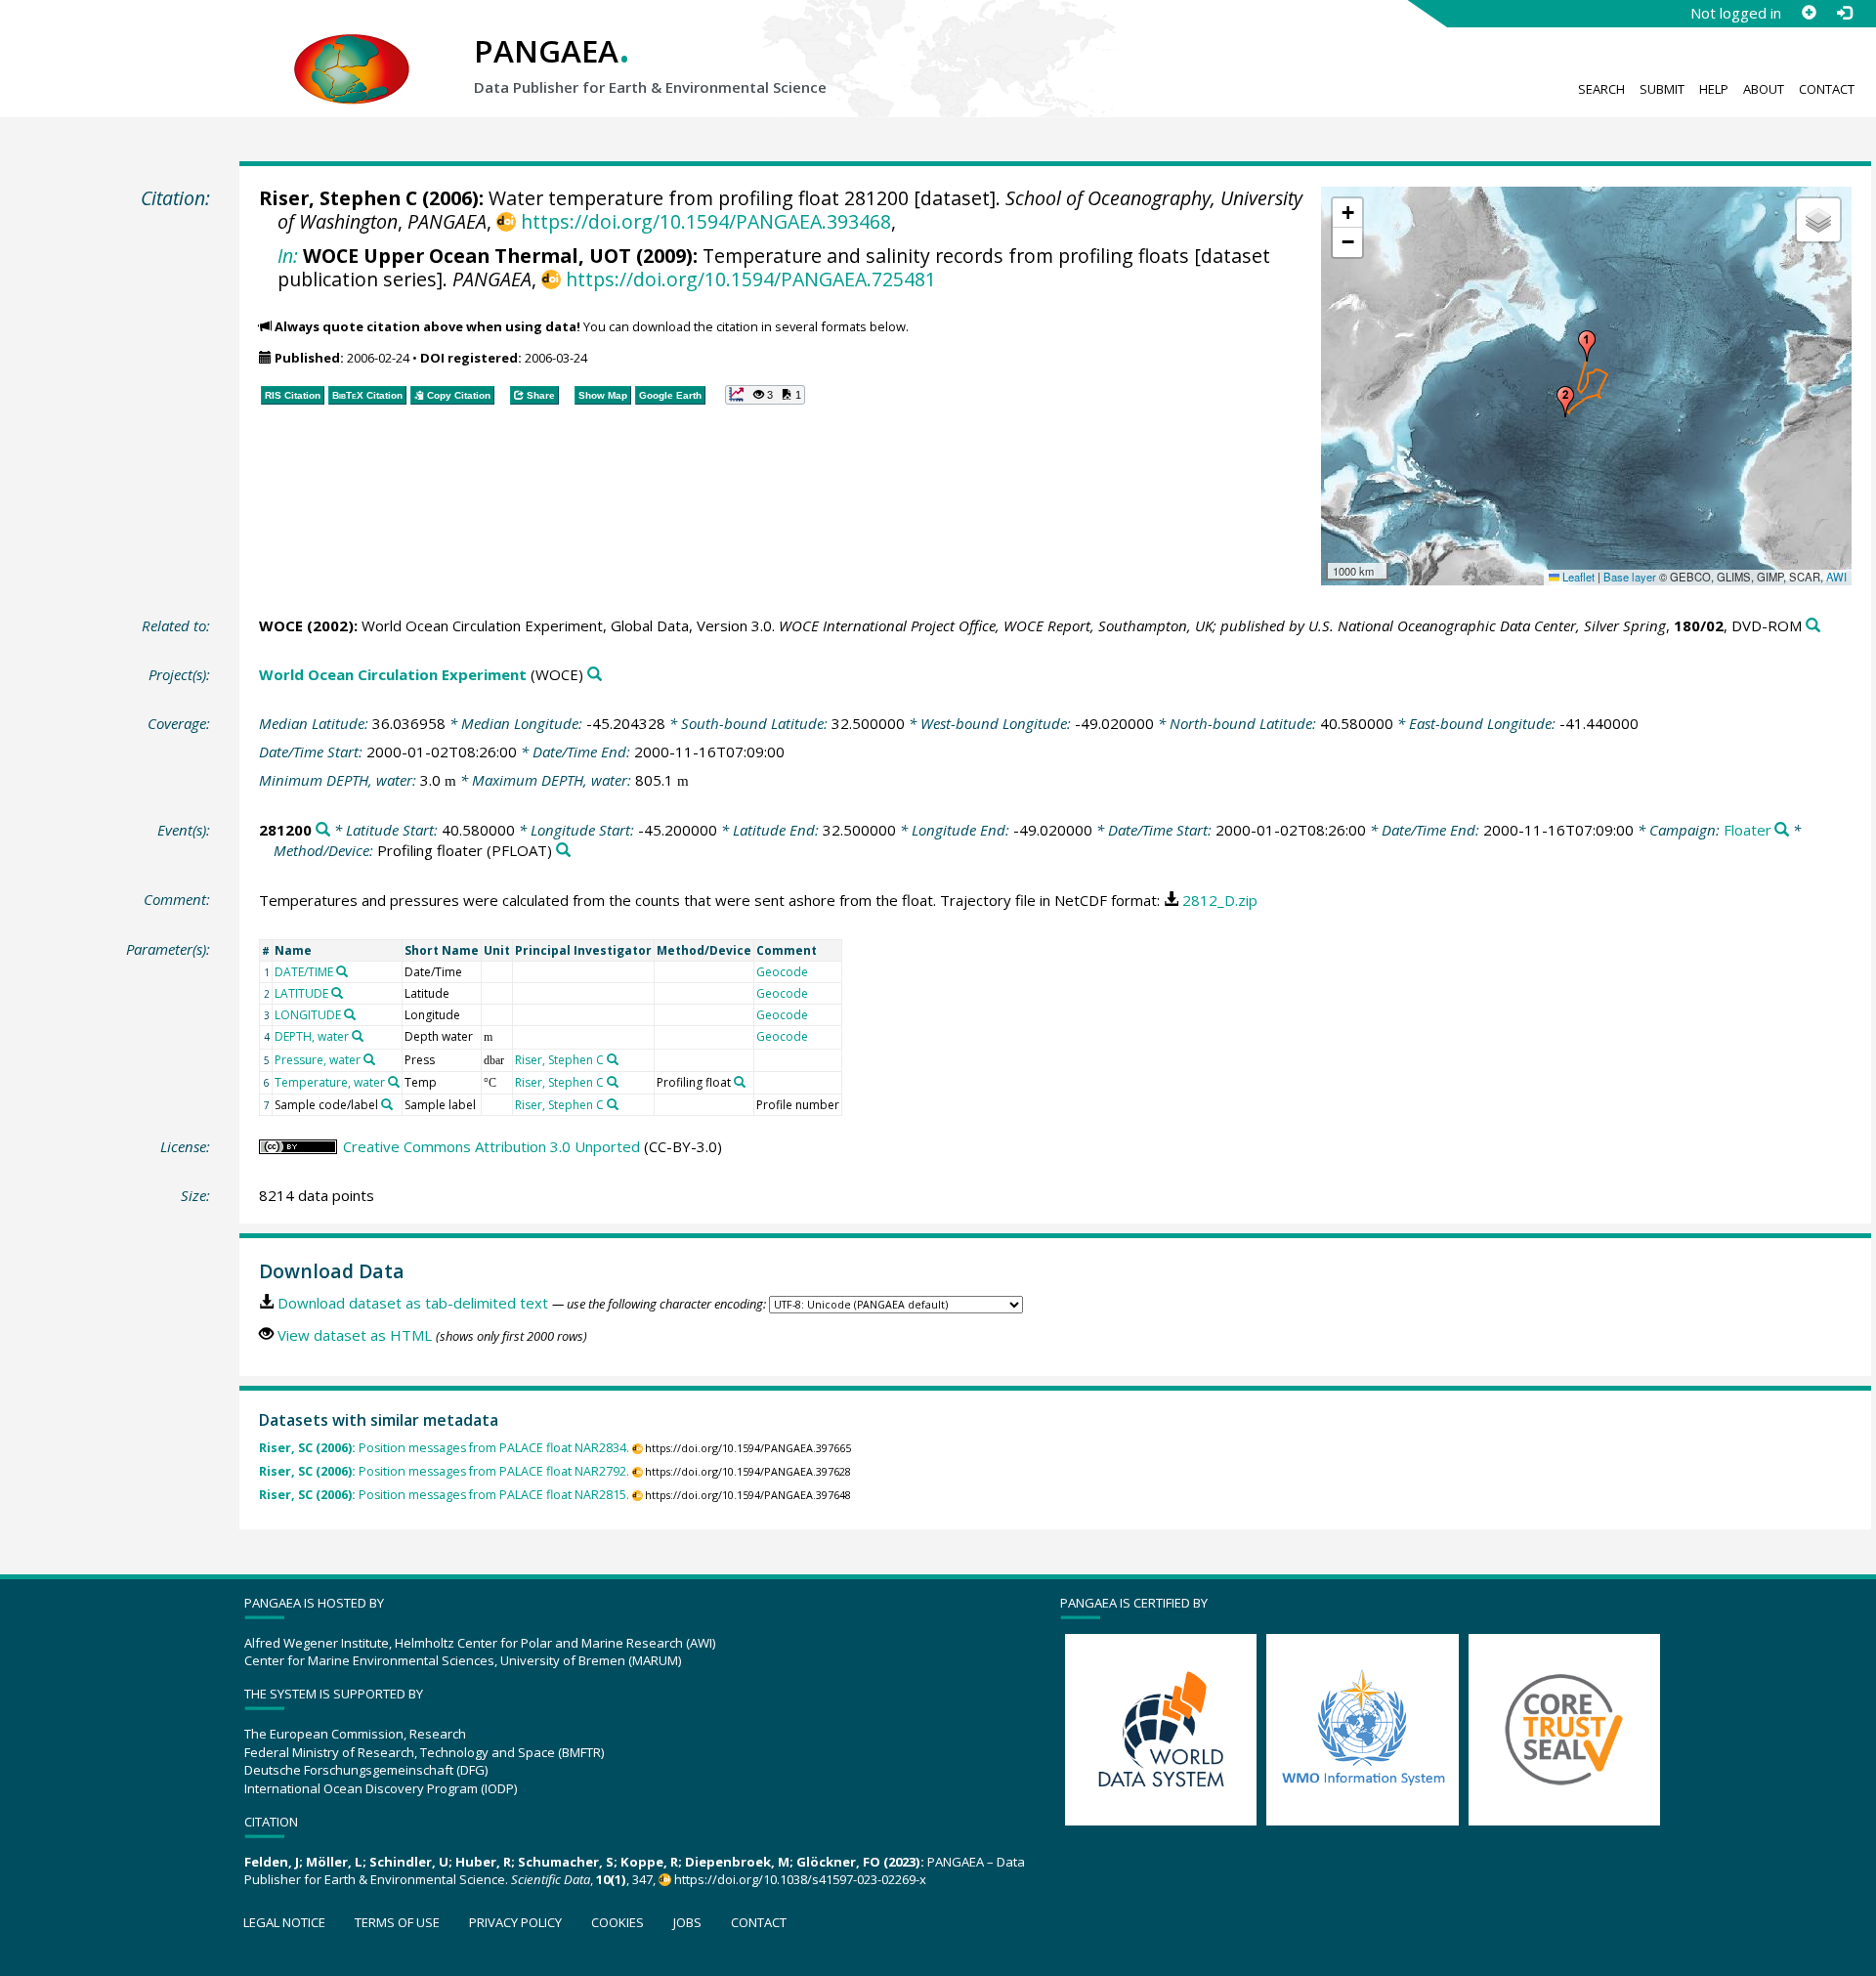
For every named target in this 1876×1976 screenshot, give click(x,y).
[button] (1587, 346)
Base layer (1630, 577)
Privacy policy (515, 1922)
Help (1714, 89)
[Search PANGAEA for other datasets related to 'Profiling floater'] (563, 851)
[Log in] (1844, 13)
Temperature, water (330, 1082)
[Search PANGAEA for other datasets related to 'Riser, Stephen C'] (613, 1059)
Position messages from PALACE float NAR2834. (444, 1448)
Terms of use (397, 1922)
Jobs (687, 1922)
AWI (1836, 577)
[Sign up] (1809, 13)
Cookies (618, 1922)
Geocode (782, 972)
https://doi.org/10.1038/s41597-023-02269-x (800, 1879)
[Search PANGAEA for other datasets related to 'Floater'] (1782, 830)
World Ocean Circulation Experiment (393, 674)
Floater (1748, 830)
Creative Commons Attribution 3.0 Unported (491, 1146)
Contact (1827, 89)
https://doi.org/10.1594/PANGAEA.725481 (750, 279)
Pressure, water (318, 1060)
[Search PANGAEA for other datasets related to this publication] (1813, 626)
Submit (1662, 89)
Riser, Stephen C (338, 198)
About (1764, 89)
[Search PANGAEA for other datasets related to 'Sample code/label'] (387, 1104)
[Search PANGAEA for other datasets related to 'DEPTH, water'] (358, 1036)
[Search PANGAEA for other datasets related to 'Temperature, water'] (394, 1082)
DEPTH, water (312, 1036)
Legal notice (284, 1922)
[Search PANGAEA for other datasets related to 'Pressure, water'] (369, 1059)
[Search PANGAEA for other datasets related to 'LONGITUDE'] (350, 1014)
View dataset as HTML (355, 1335)
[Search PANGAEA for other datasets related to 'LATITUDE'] (337, 993)
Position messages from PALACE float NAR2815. (444, 1495)
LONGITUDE (308, 1015)
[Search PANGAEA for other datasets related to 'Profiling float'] (740, 1082)
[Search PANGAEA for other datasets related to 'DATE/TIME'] (342, 971)
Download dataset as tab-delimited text (413, 1303)
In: (288, 256)
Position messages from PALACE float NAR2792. (444, 1471)
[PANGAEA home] (352, 50)
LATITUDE (301, 993)
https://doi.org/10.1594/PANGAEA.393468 (705, 221)
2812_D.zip (1220, 900)
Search (1601, 89)
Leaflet (1577, 577)
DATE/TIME (304, 972)
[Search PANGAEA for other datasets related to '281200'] (323, 830)
